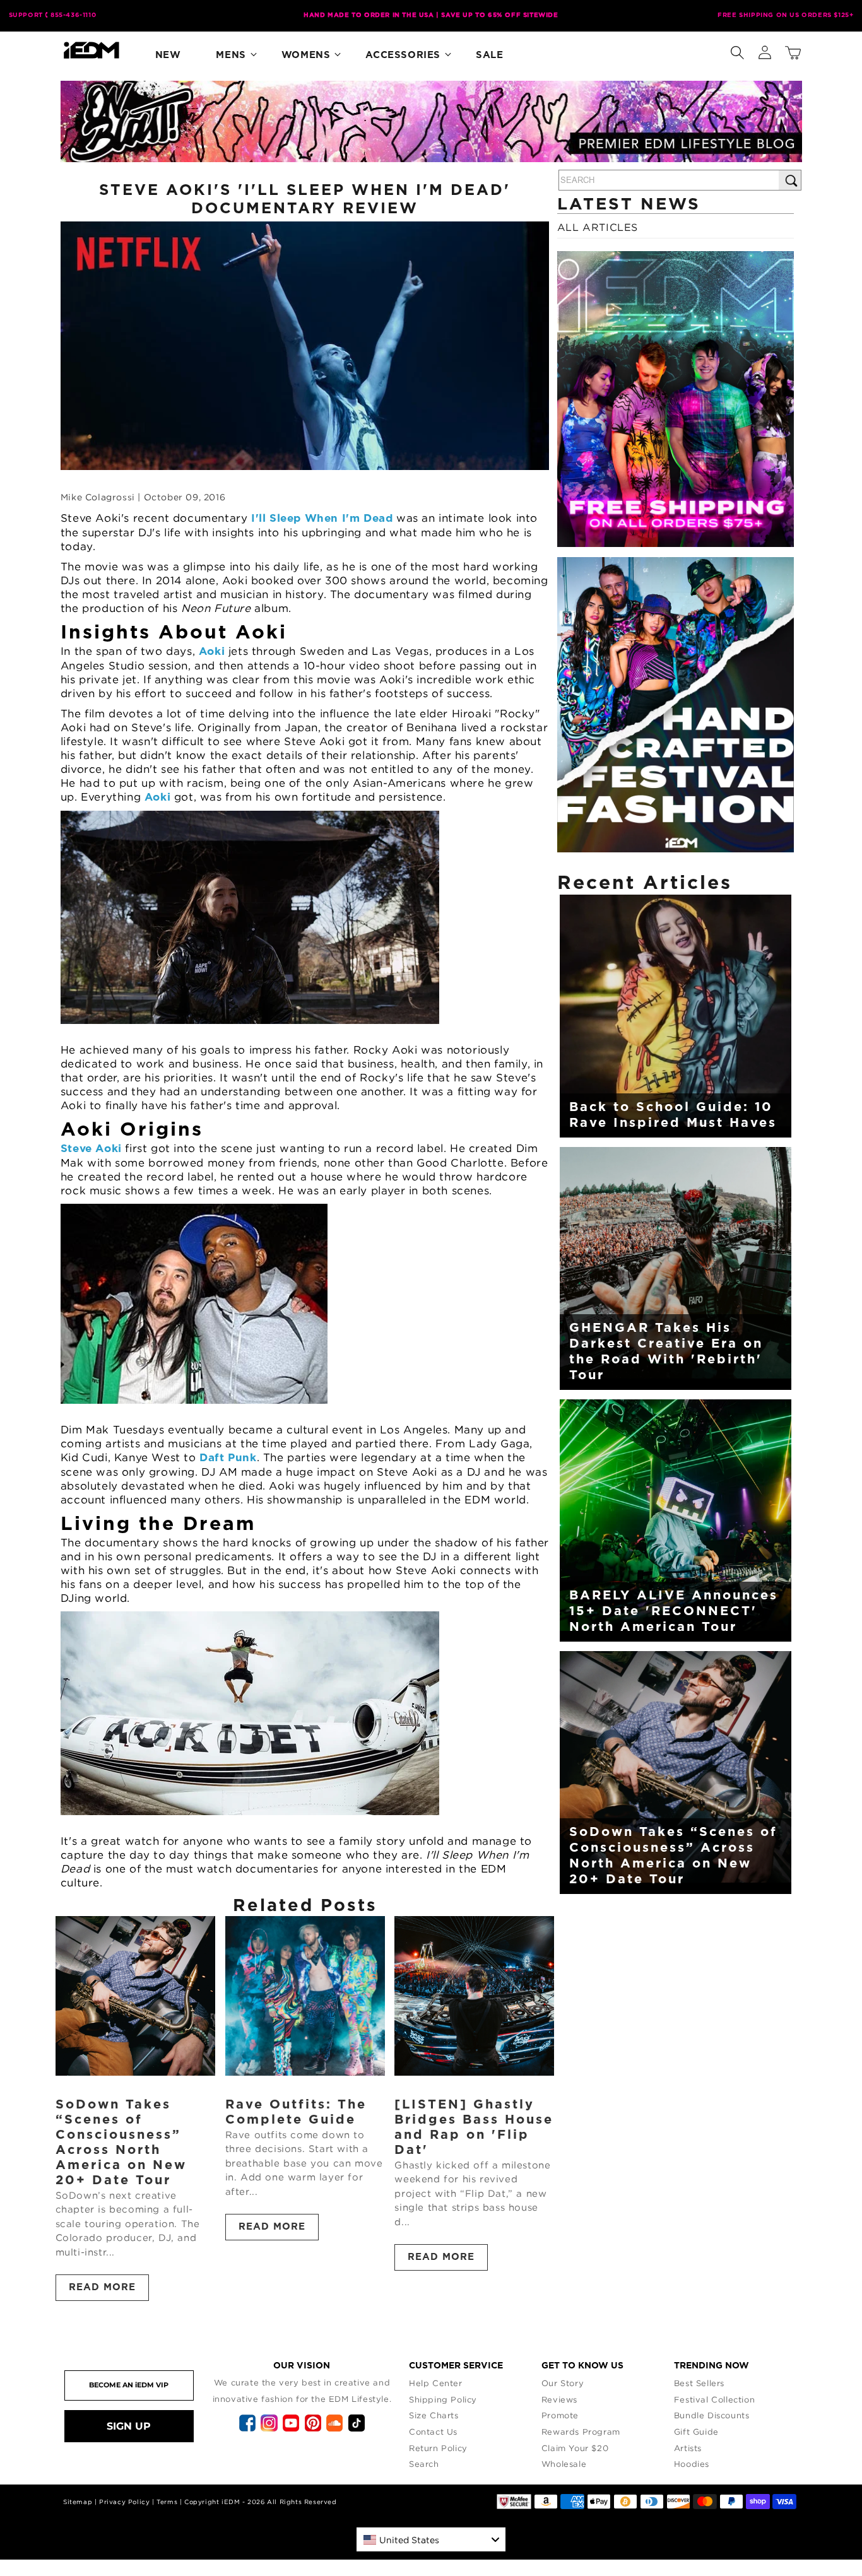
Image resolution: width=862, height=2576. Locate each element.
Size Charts (434, 2415)
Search (424, 2464)
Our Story (563, 2383)
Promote (560, 2415)
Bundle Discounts (712, 2415)
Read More (102, 2287)
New (168, 55)
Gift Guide (696, 2432)
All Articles (598, 227)
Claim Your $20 (575, 2448)
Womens (306, 55)
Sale (489, 55)
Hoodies (692, 2464)
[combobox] (431, 2539)
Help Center (436, 2383)
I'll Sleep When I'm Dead (324, 518)
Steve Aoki (91, 1149)
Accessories (403, 55)
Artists (688, 2448)
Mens (231, 55)
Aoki (212, 651)
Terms (167, 2502)
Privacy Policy (124, 2502)
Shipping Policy (443, 2399)
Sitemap (78, 2502)
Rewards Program (581, 2432)
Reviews (559, 2399)
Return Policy (438, 2448)
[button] (737, 50)
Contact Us (433, 2432)
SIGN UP (129, 2426)
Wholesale (564, 2464)
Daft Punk (228, 1458)
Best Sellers (699, 2383)
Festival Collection (714, 2399)
